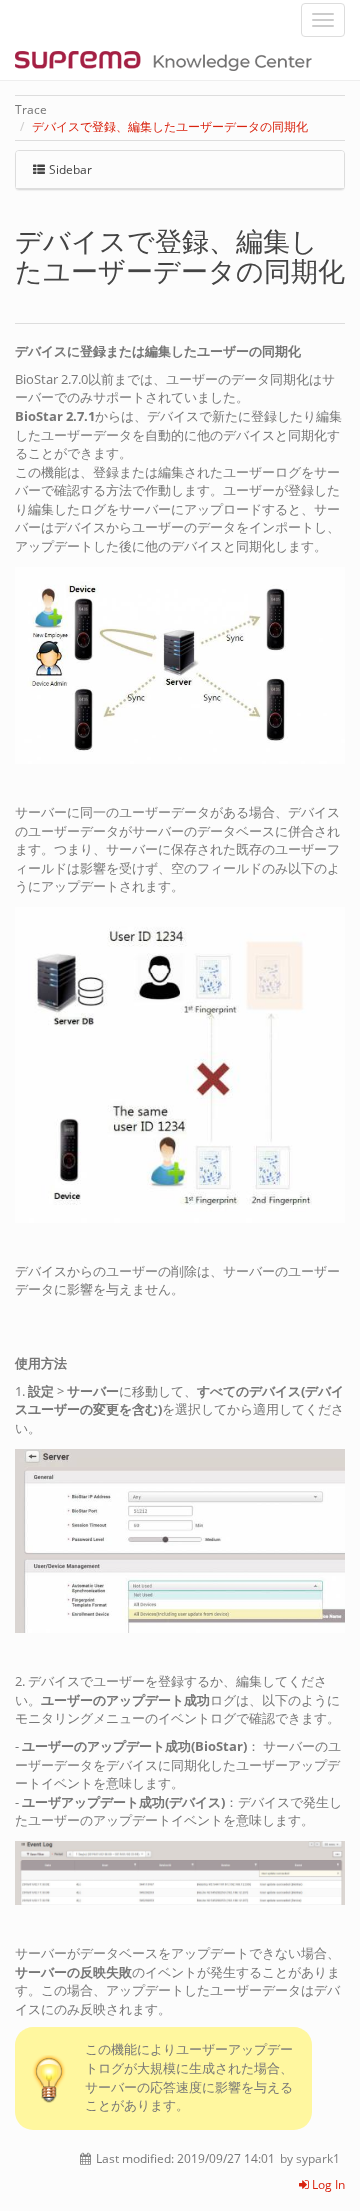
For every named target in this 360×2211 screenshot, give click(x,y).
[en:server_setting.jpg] (180, 1539)
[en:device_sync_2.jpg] (180, 1064)
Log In (327, 2184)
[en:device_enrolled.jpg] (180, 1872)
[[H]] (168, 60)
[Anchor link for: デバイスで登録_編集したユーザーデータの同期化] (28, 299)
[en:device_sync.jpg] (180, 664)
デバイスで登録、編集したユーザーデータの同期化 (170, 126)
